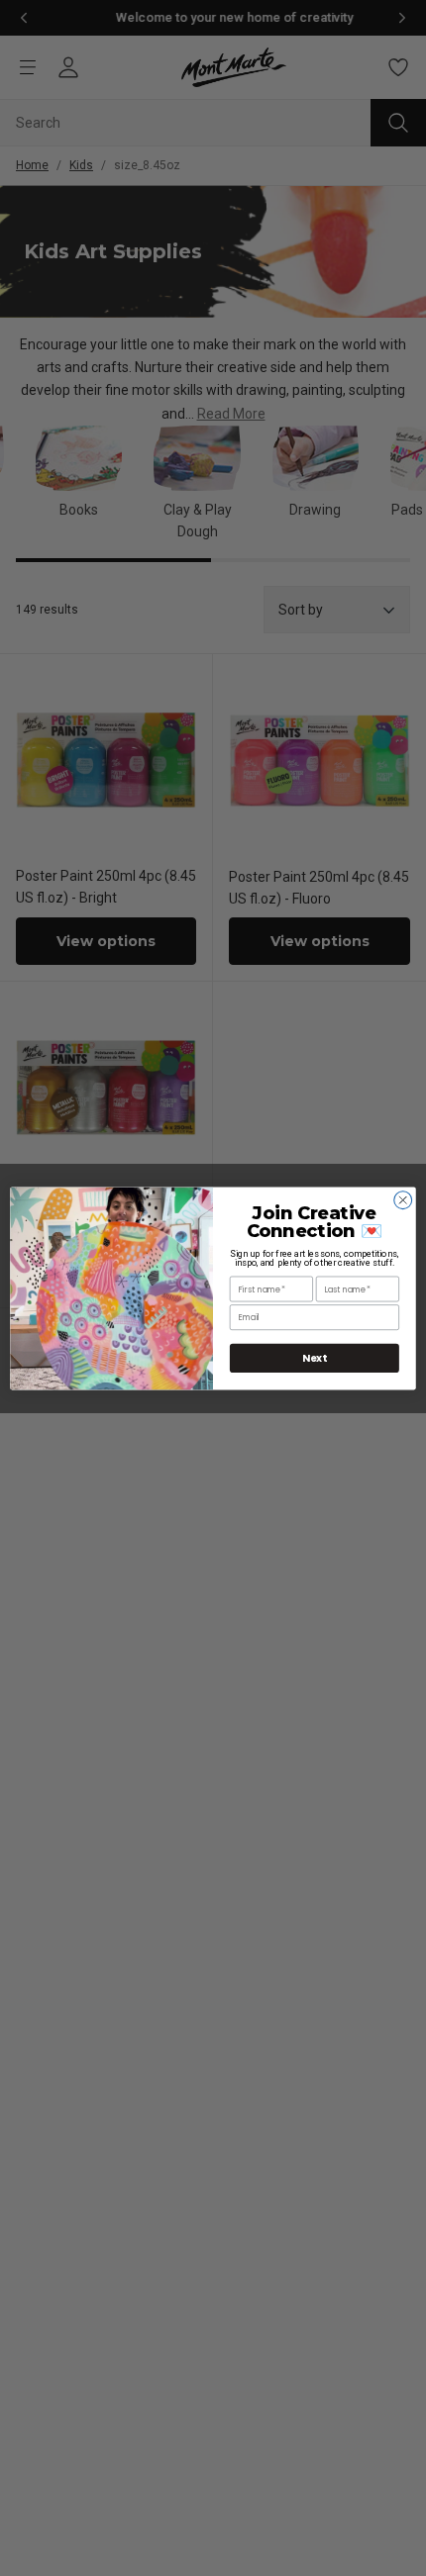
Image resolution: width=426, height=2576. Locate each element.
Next (315, 1358)
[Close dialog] (403, 1199)
